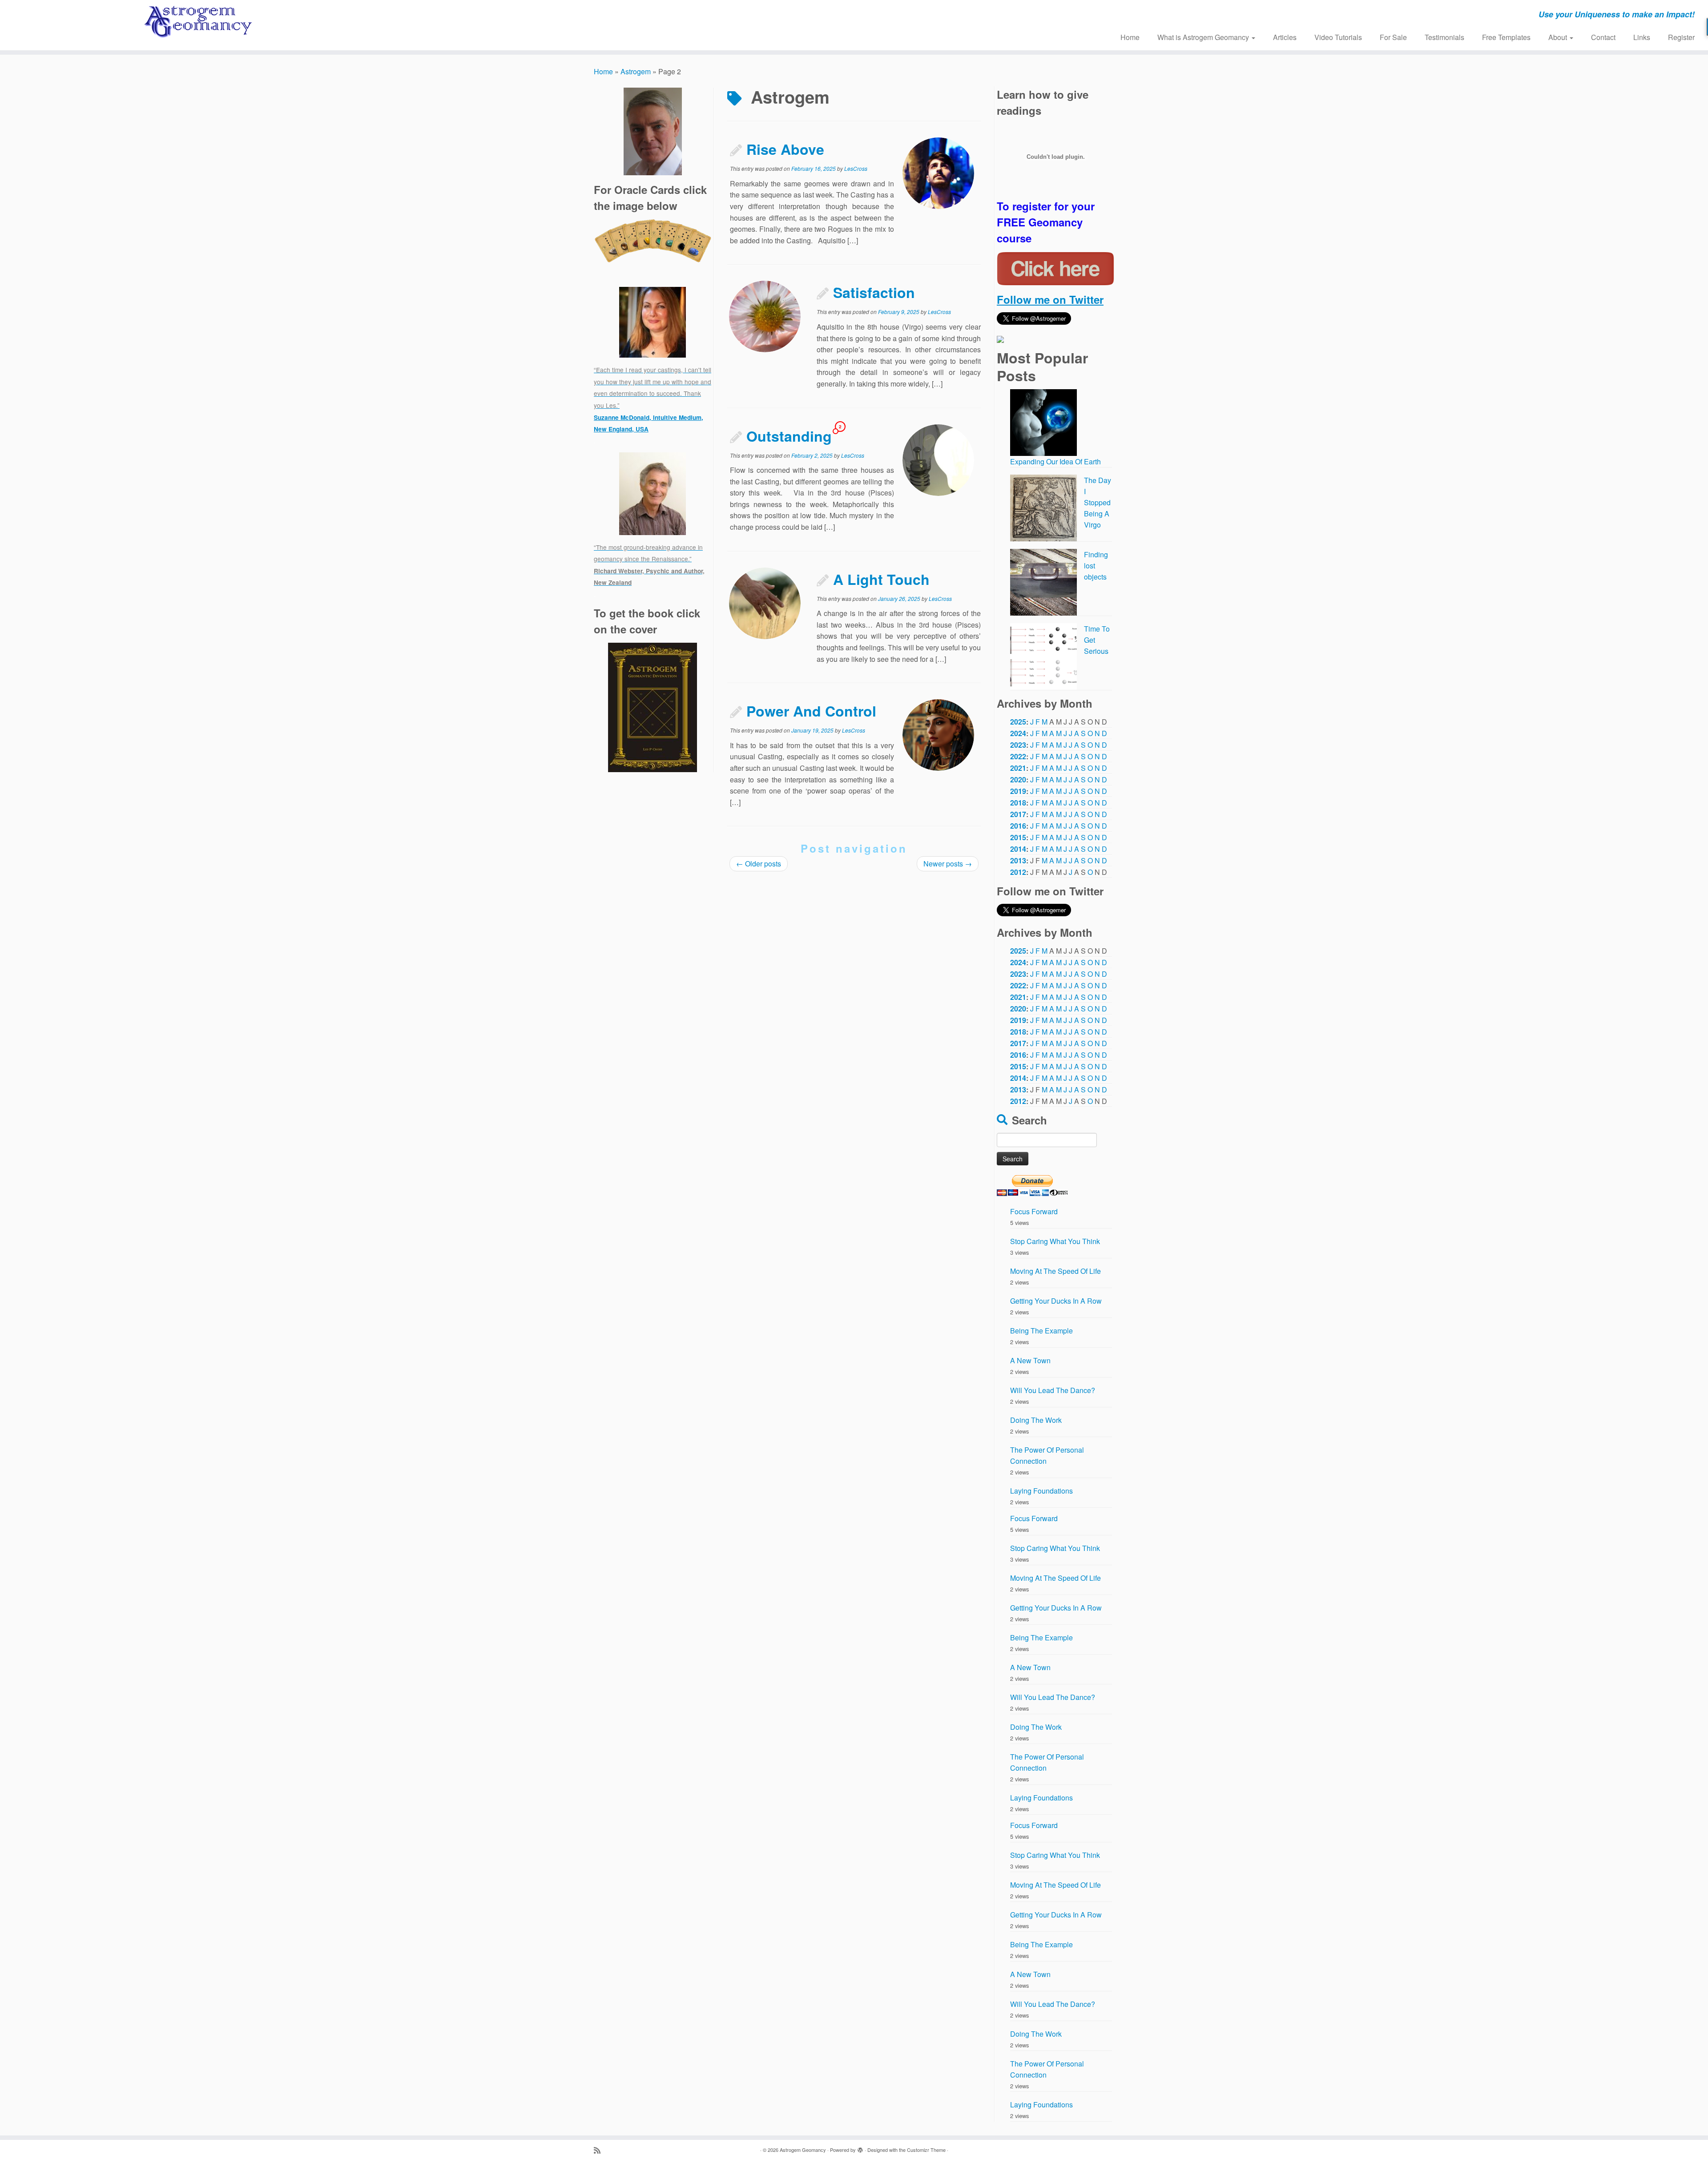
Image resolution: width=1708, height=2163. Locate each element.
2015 (1018, 837)
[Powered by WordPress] (860, 2148)
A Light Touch (881, 579)
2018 (1018, 803)
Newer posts (948, 864)
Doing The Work (1036, 1420)
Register (1681, 37)
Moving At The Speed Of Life (1055, 1271)
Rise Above (785, 149)
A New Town (1030, 1360)
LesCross (856, 168)
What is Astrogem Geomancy (1204, 37)
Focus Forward (1034, 1211)
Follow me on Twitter (1050, 299)
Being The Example (1041, 1331)
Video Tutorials (1338, 37)
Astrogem (636, 71)
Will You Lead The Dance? (1053, 1390)
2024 (1018, 733)
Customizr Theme (926, 2150)
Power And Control (811, 711)
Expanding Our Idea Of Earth (1055, 461)
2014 (1018, 849)
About (1559, 37)
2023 (1018, 745)
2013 (1018, 860)
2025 (1018, 722)
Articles (1285, 37)
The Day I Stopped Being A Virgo (1098, 502)
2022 (1018, 756)
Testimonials (1444, 37)
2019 (1018, 791)
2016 (1018, 826)
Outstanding (789, 436)
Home (1130, 37)
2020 (1018, 779)
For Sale (1393, 37)
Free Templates (1506, 37)
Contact (1603, 37)
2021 (1018, 768)
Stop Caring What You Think (1055, 1241)
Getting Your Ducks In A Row (1056, 1301)
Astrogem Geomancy (803, 2150)
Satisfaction (874, 292)
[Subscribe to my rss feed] (600, 2150)
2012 (1018, 872)
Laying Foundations (1041, 1491)
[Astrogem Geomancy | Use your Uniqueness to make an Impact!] (197, 22)
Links (1642, 37)
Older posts (759, 864)
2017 (1018, 814)
